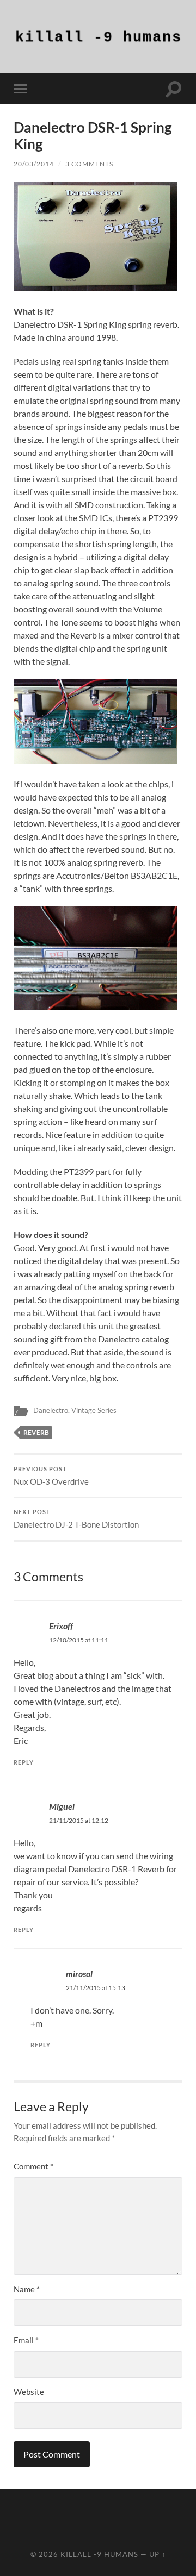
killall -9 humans (99, 2554)
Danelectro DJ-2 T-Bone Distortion (76, 1519)
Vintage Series (94, 1410)
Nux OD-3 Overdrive (51, 1476)
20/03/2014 (34, 164)
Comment (33, 2166)
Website (29, 2392)
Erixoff (61, 1626)
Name (27, 2289)
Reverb (36, 1432)
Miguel (62, 1806)
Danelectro (51, 1410)
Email (26, 2340)
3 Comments (89, 164)
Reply (24, 1762)
